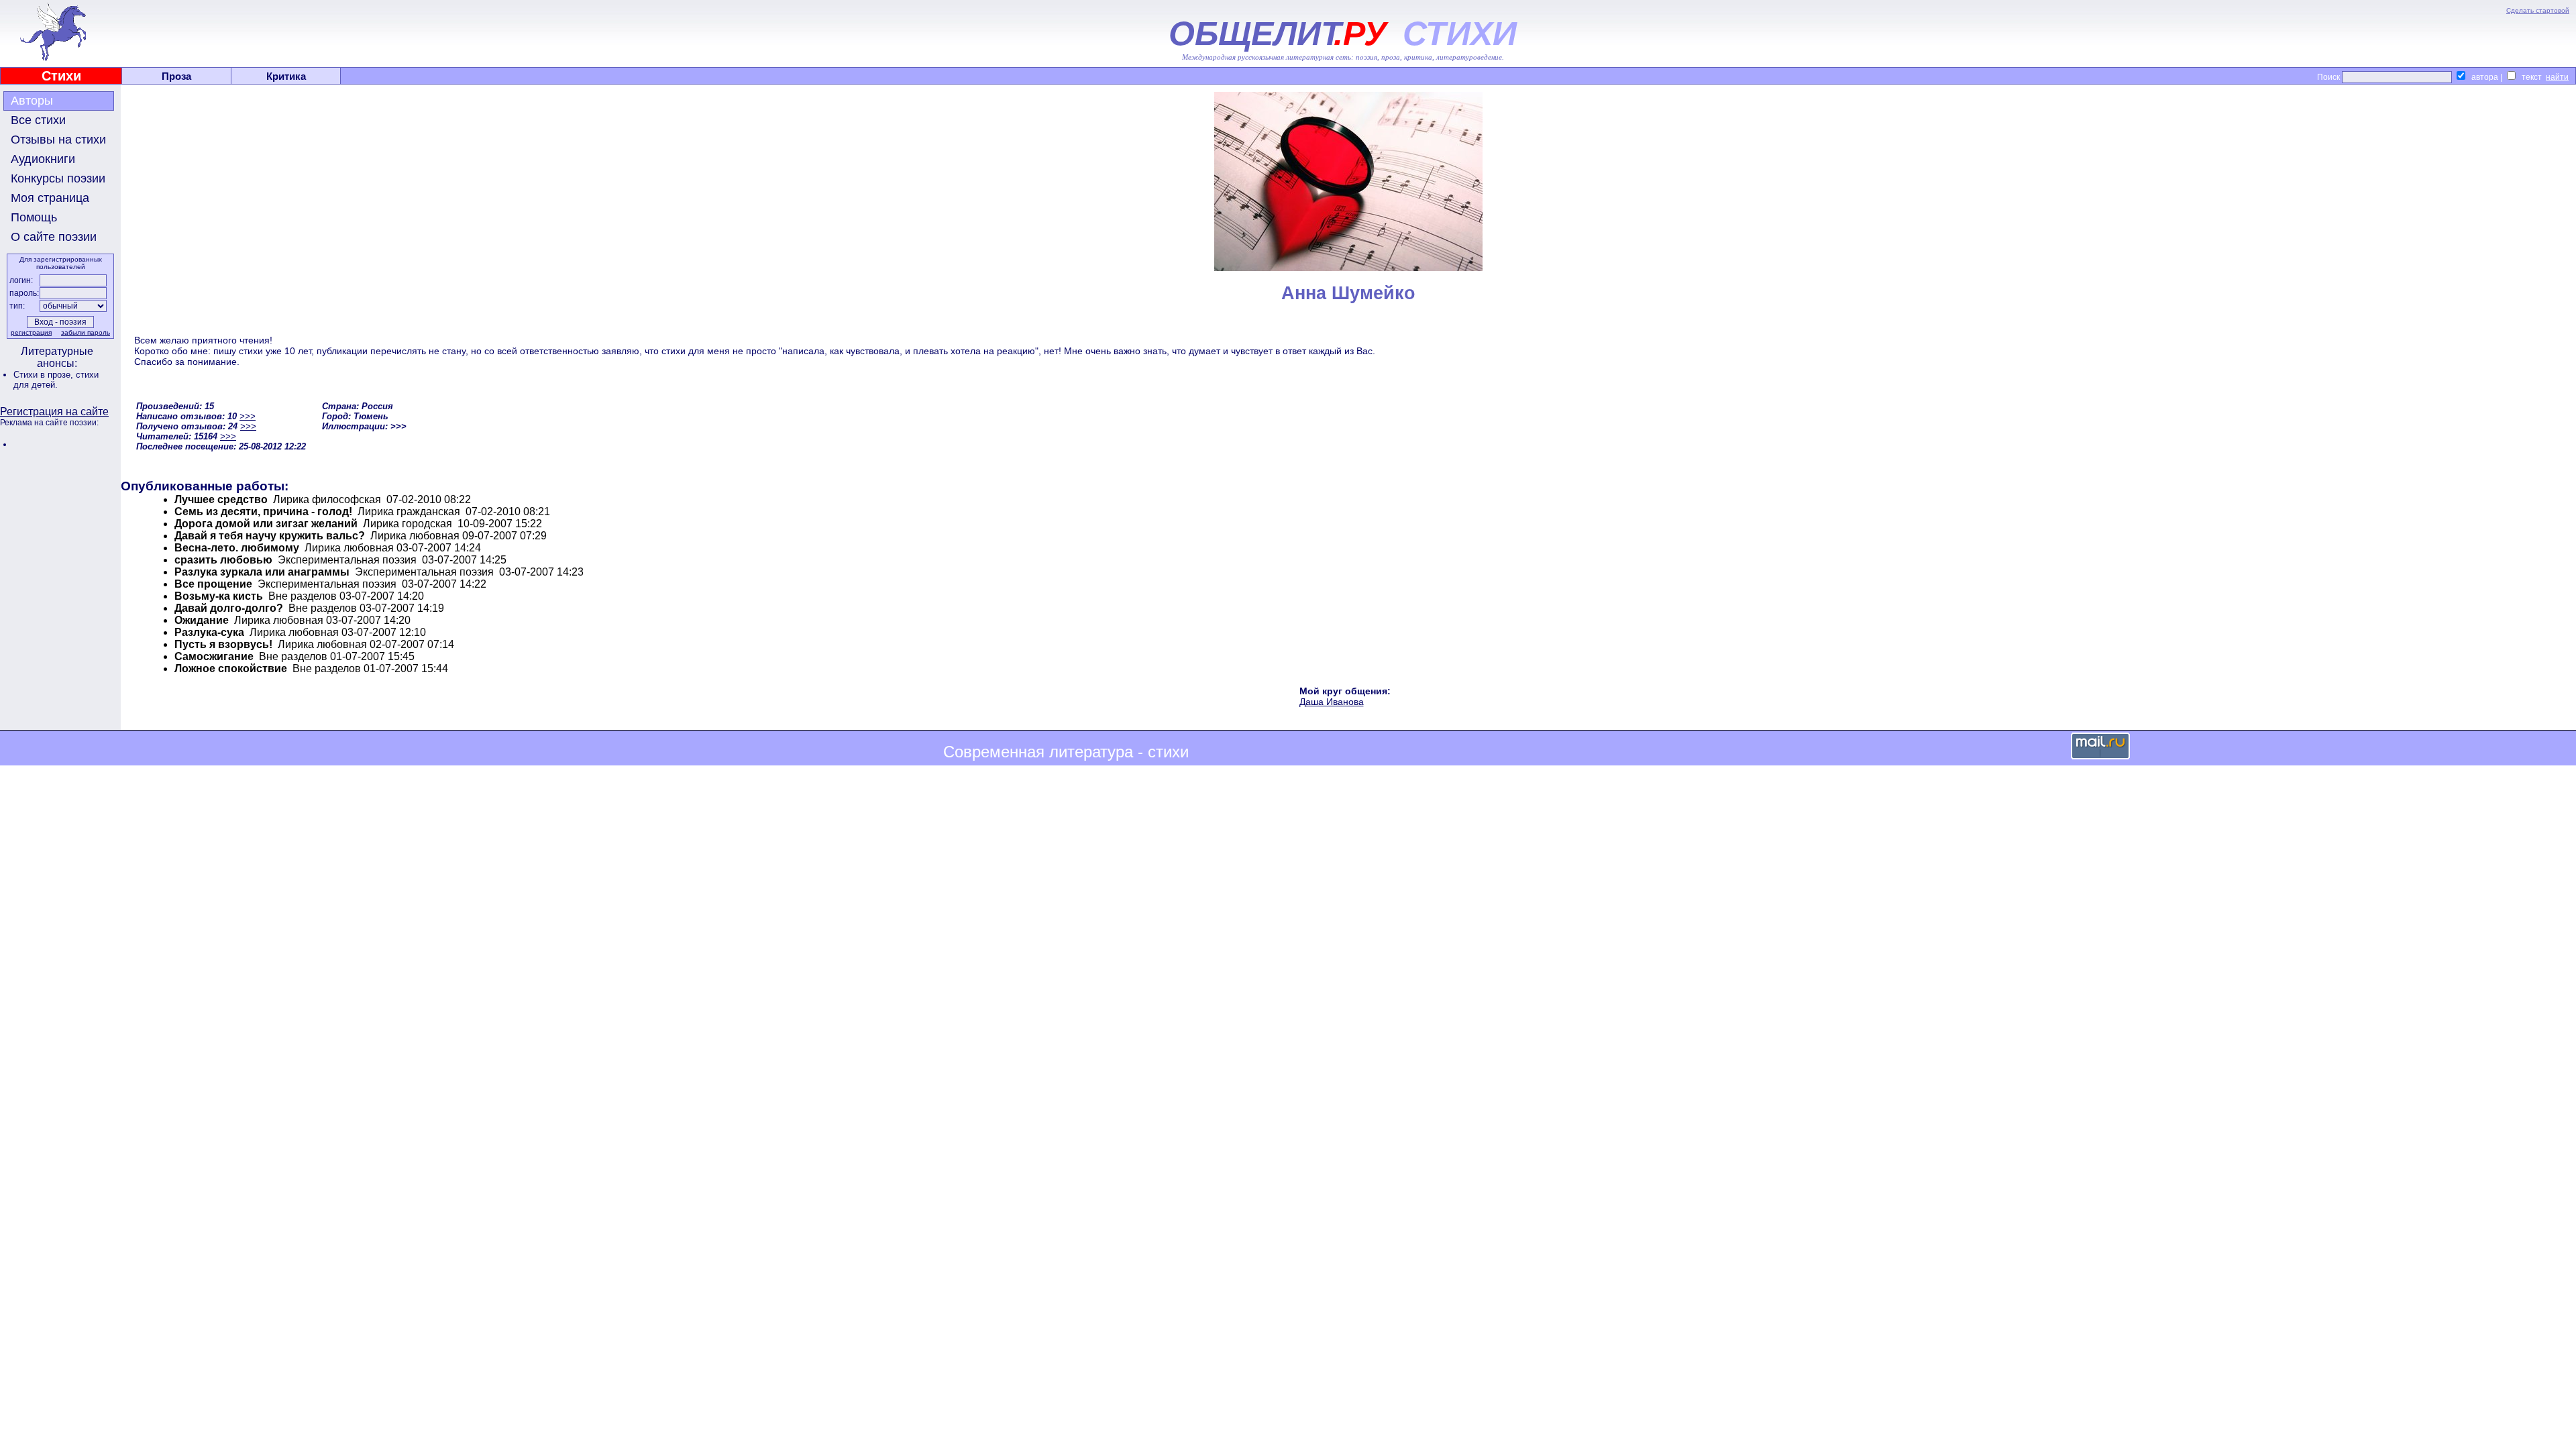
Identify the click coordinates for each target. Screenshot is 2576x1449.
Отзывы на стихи (58, 140)
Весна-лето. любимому (237, 548)
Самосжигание (214, 656)
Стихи (61, 76)
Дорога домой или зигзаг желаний (266, 524)
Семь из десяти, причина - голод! (263, 512)
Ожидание (202, 620)
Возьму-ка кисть (219, 596)
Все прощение (213, 584)
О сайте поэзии (54, 237)
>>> (248, 416)
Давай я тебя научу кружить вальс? (270, 536)
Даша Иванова (1332, 702)
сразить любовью (223, 560)
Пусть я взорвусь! (223, 644)
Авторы (32, 101)
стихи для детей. (56, 380)
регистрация (31, 332)
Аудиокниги (43, 159)
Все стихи (38, 120)
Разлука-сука (209, 632)
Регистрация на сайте (54, 412)
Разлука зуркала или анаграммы (262, 572)
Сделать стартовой (2538, 10)
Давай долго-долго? (229, 608)
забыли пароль (86, 332)
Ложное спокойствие (231, 668)
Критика (286, 76)
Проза (176, 76)
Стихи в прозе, (45, 375)
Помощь (34, 217)
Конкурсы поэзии (58, 178)
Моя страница (50, 198)
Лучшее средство (221, 499)
